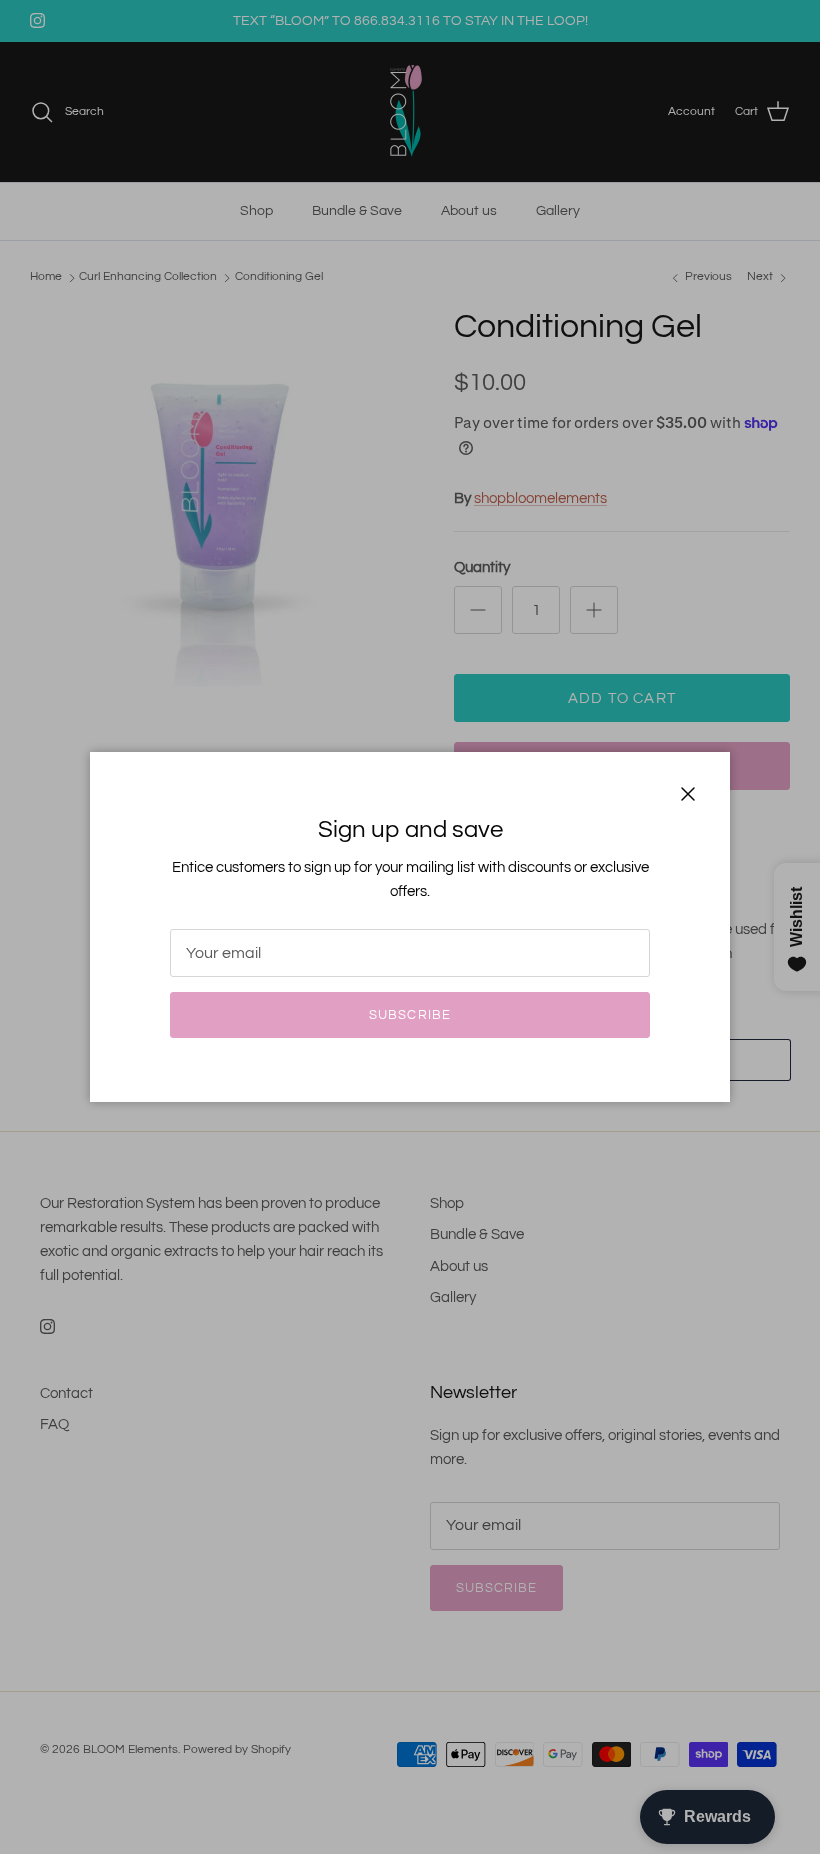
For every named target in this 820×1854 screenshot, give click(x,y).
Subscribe (409, 1015)
